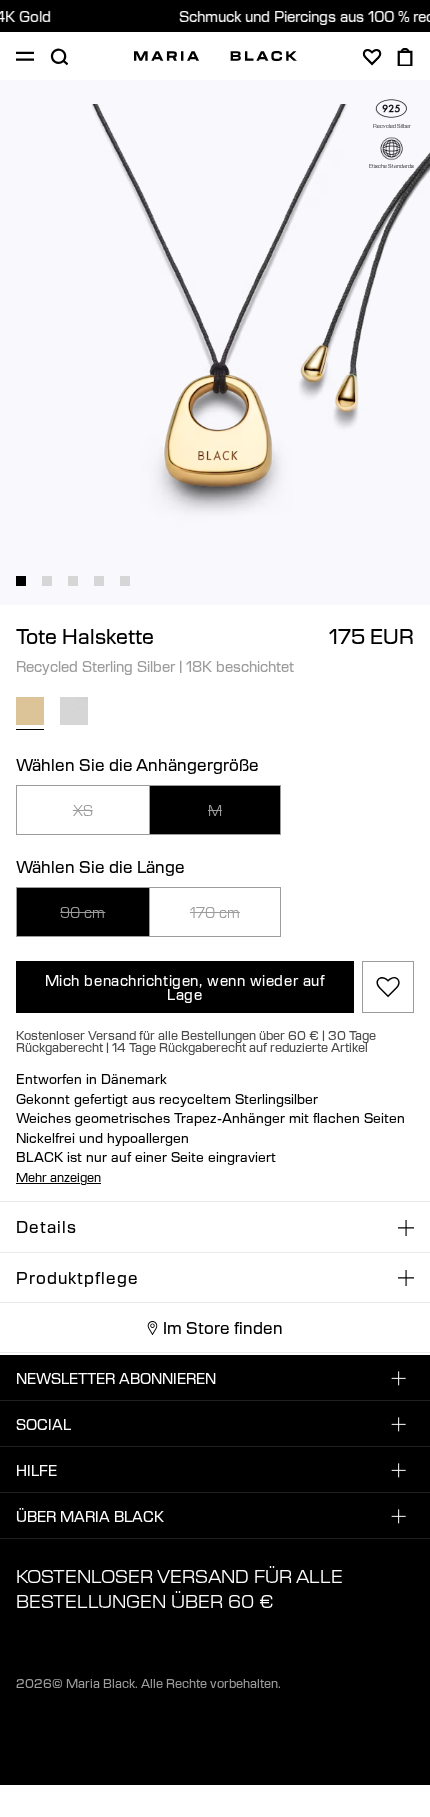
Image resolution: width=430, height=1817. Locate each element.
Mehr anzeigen (58, 1177)
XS (83, 810)
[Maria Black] (215, 56)
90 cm (82, 912)
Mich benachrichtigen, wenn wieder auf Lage (185, 987)
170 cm (215, 912)
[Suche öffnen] (59, 57)
